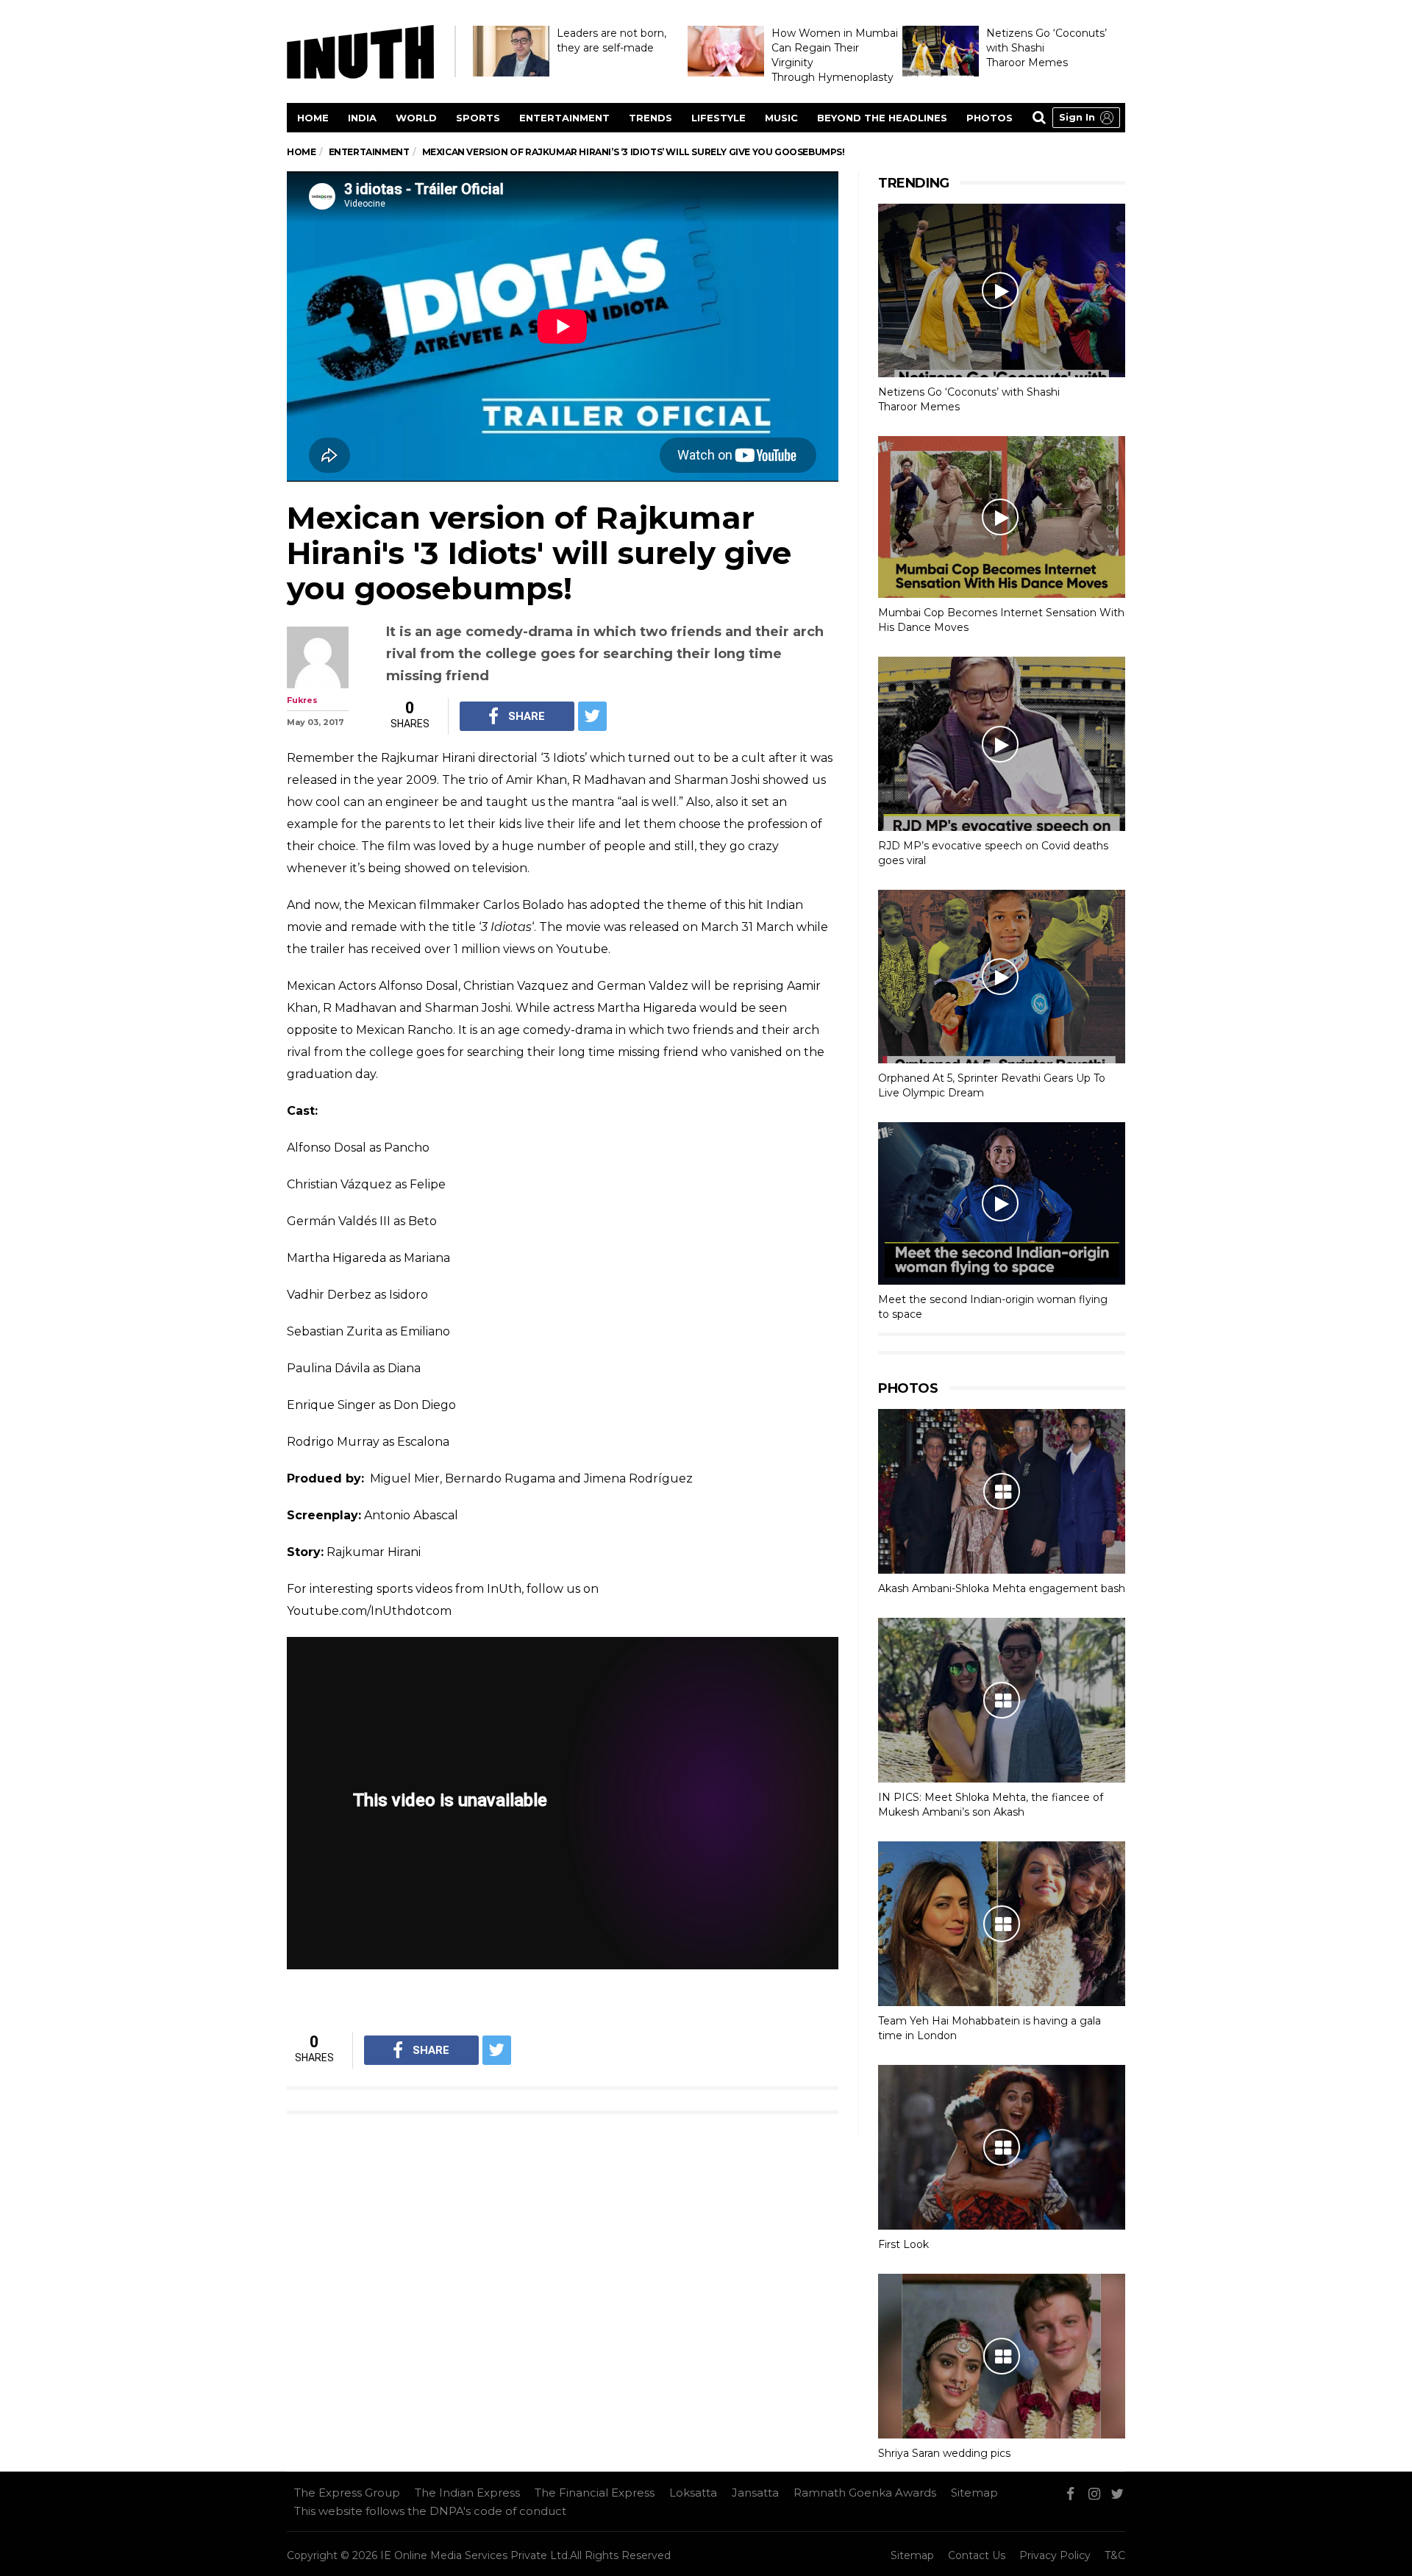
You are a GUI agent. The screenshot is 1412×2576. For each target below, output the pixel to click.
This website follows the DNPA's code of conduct (430, 2511)
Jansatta (755, 2493)
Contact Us (977, 2555)
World (416, 118)
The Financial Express (595, 2493)
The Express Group (347, 2493)
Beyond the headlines (882, 118)
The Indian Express (467, 2493)
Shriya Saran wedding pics (944, 2453)
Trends (650, 118)
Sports (478, 118)
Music (781, 118)
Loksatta (693, 2493)
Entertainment (564, 118)
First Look (903, 2244)
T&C (1115, 2555)
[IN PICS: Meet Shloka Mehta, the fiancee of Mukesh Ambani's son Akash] (1002, 1700)
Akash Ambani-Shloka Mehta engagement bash (1002, 1588)
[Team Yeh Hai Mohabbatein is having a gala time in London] (1002, 1924)
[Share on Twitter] (592, 716)
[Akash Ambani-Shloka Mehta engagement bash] (1002, 1491)
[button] (1086, 118)
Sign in (1077, 117)
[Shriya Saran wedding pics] (1002, 2356)
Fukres (302, 700)
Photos (990, 118)
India (362, 118)
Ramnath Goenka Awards (865, 2493)
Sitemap (974, 2493)
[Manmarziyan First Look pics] (1002, 2147)
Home (313, 118)
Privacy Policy (1055, 2555)
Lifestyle (719, 118)
